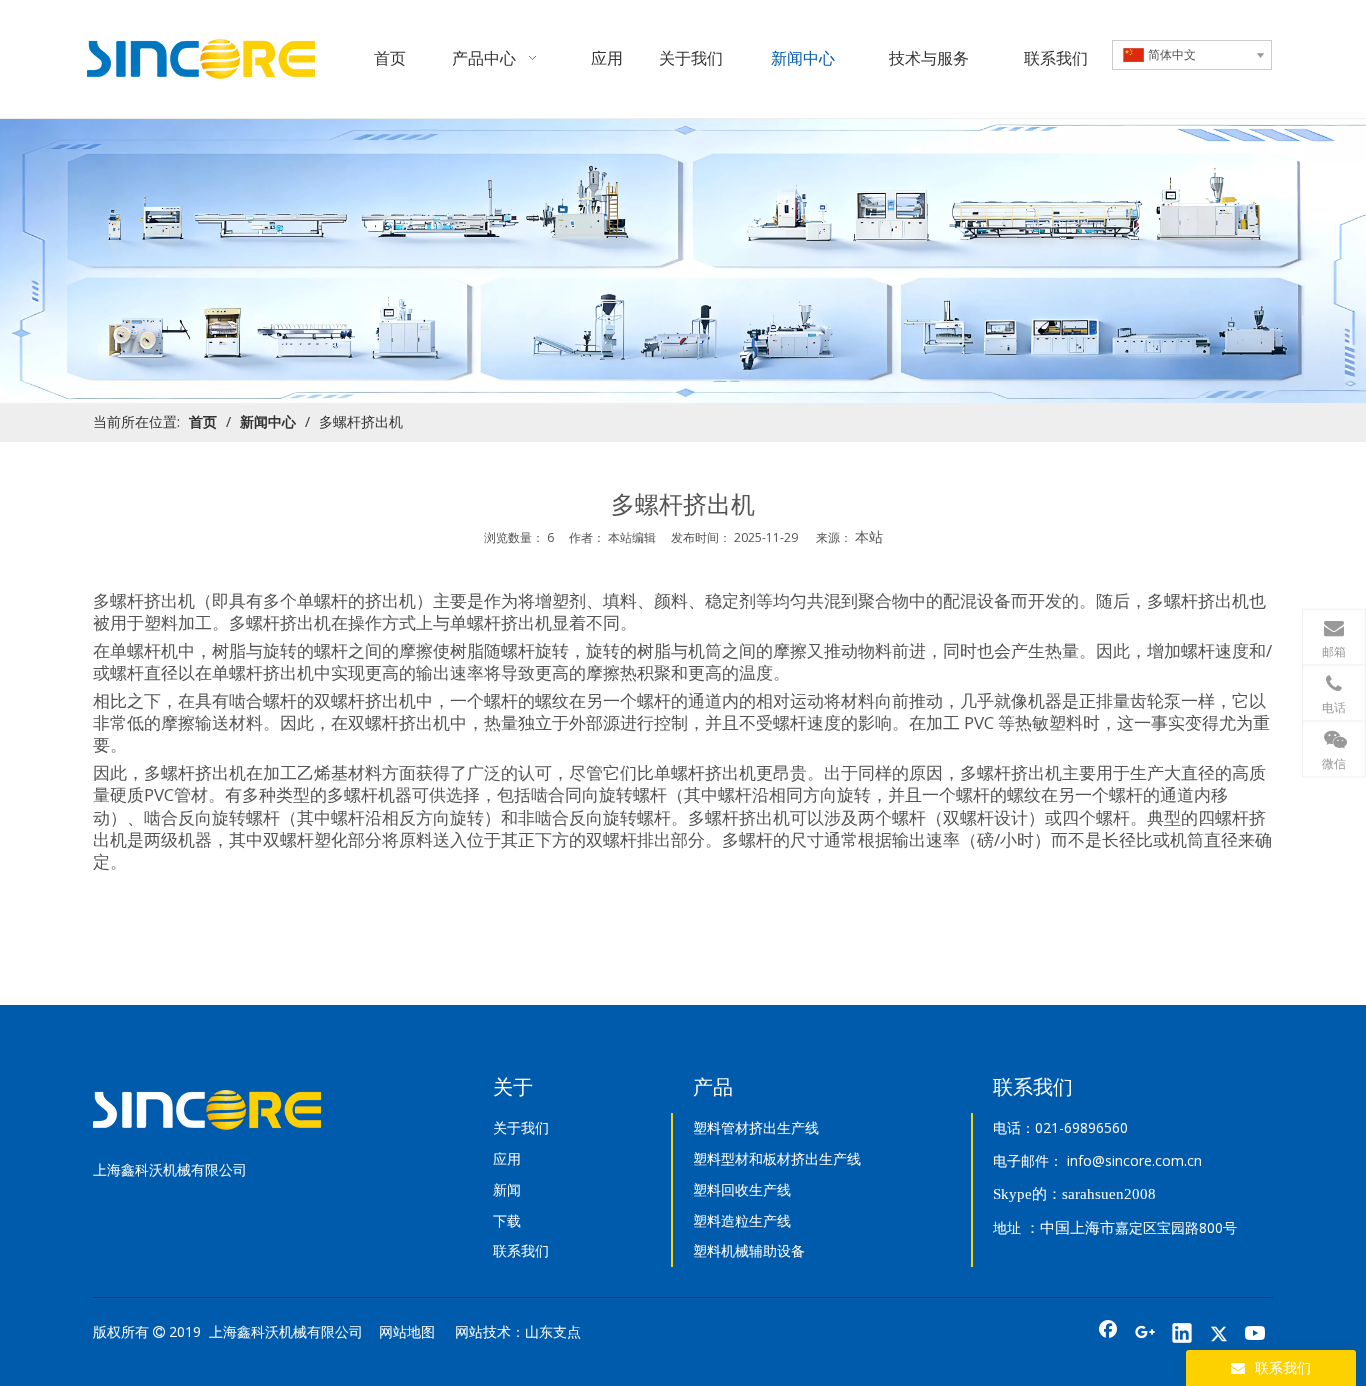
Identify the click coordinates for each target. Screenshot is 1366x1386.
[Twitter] (1219, 1335)
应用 (507, 1158)
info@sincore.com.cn (1134, 1160)
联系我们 (521, 1250)
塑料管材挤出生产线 (756, 1127)
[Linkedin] (1182, 1335)
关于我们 (521, 1127)
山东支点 (553, 1331)
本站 (869, 536)
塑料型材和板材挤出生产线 (777, 1158)
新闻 (507, 1189)
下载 (507, 1220)
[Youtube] (1256, 1335)
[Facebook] (1108, 1335)
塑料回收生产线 (742, 1189)
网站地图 (407, 1331)
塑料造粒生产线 (742, 1220)
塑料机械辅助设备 (749, 1250)
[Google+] (1145, 1335)
